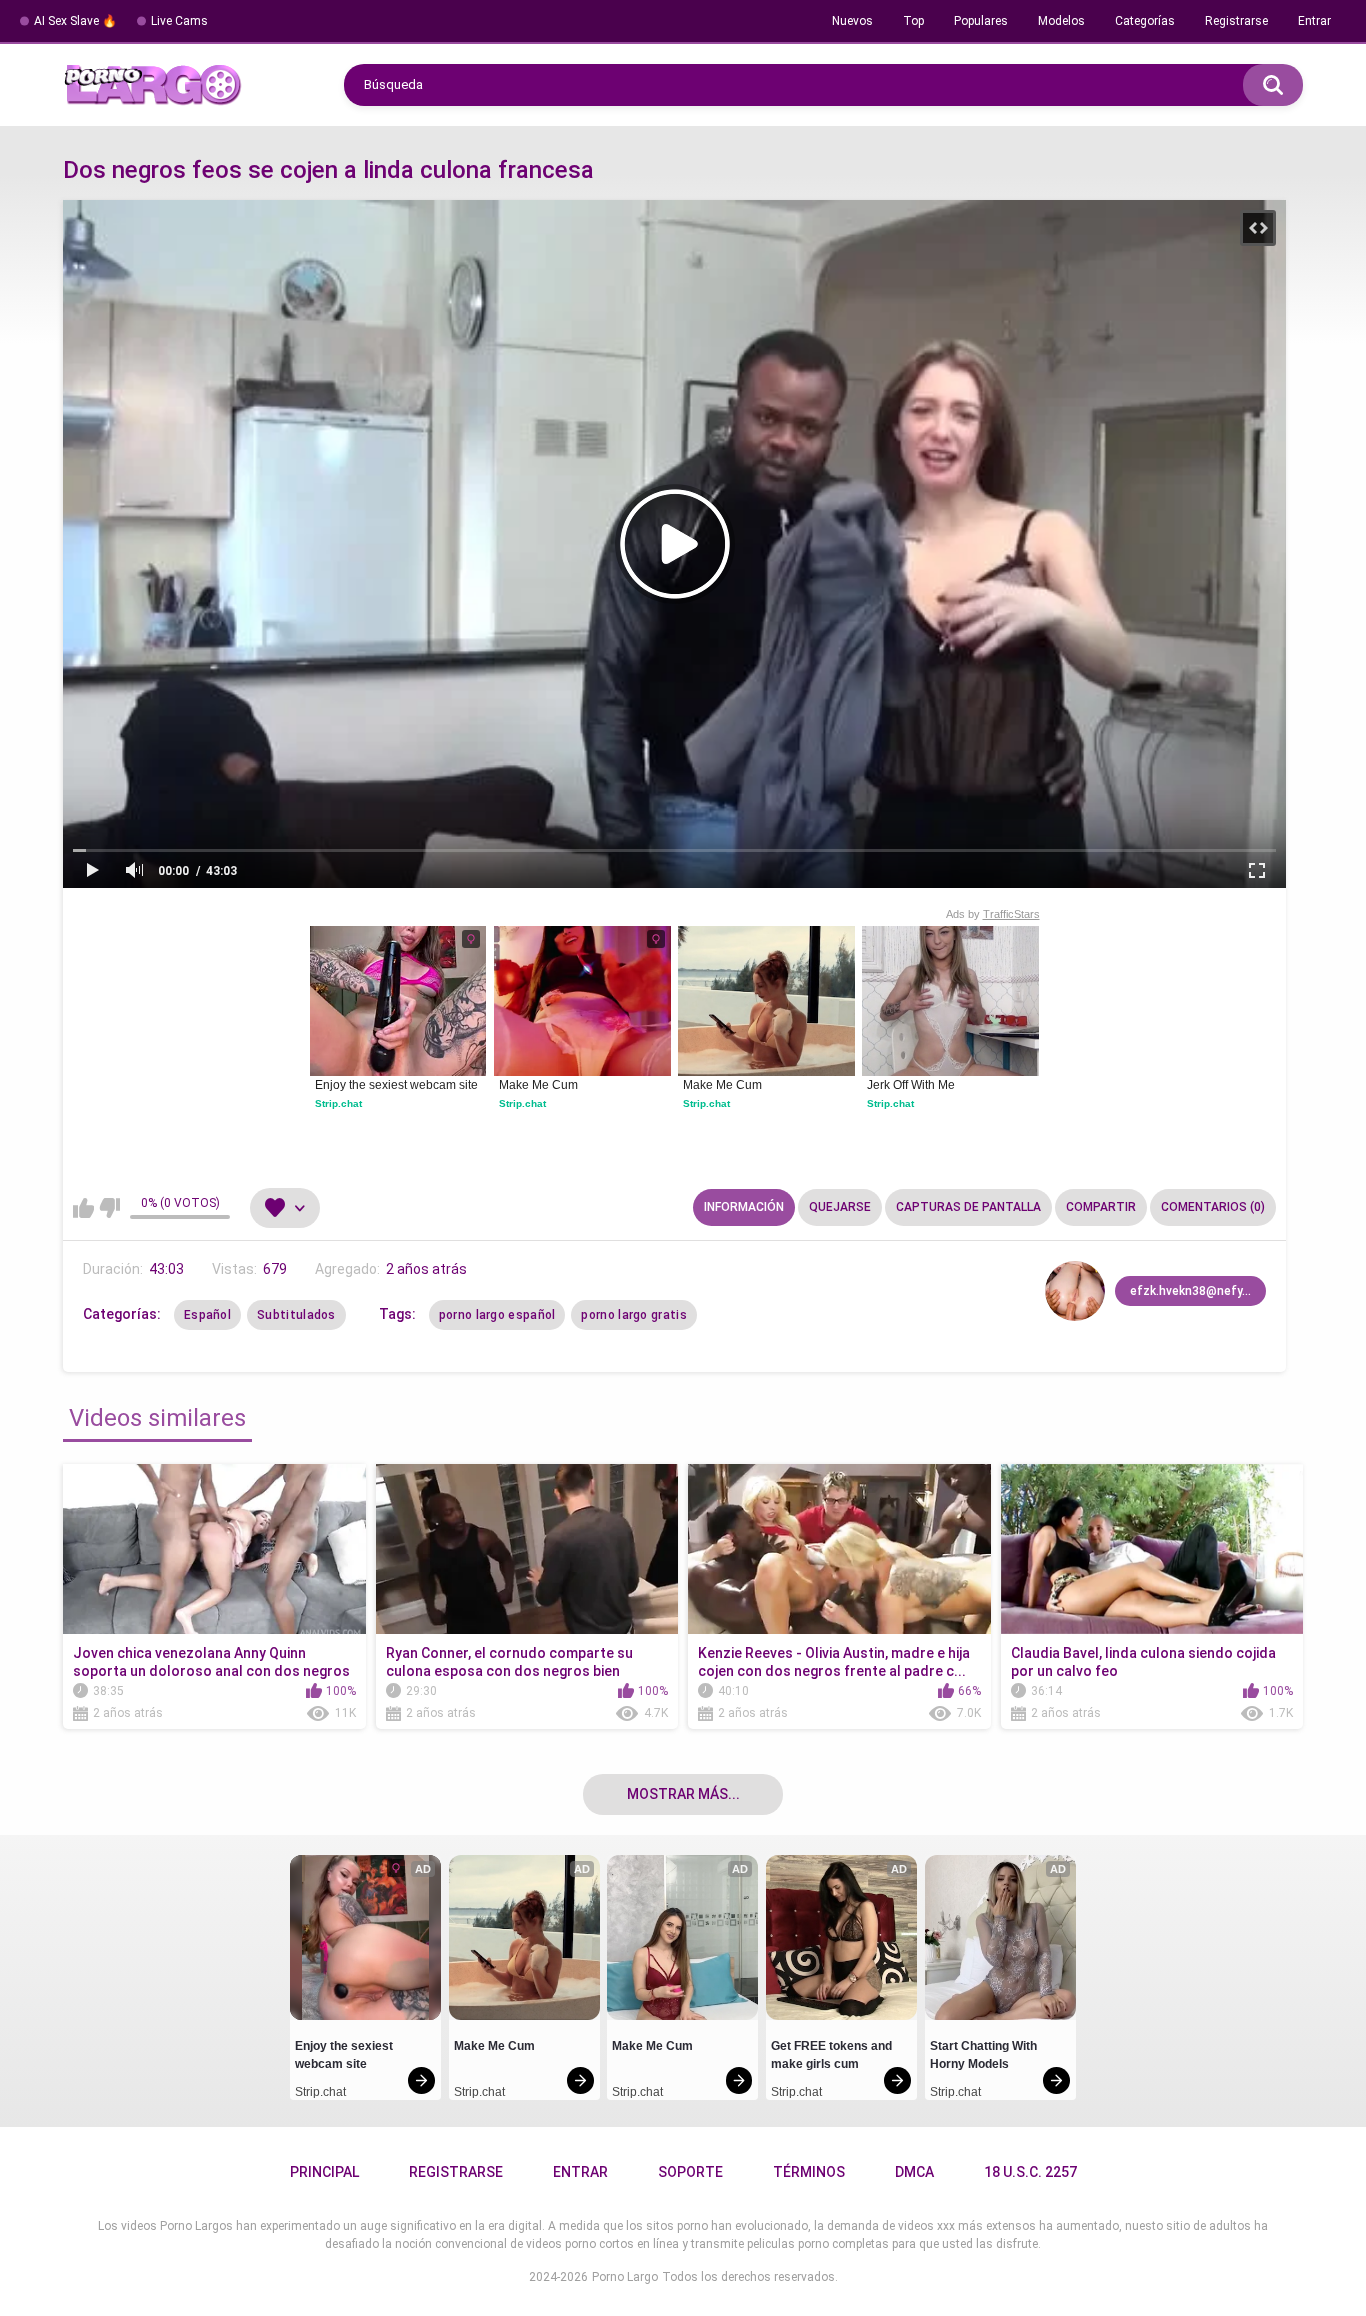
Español (207, 1315)
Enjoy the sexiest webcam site (396, 1085)
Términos (809, 2172)
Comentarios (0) (1213, 1207)
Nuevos (852, 21)
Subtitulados (296, 1315)
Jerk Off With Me (911, 1085)
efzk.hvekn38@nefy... (1190, 1291)
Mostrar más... (683, 1794)
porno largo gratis (633, 1315)
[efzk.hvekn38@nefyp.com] (1075, 1291)
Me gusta (83, 1208)
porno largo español (497, 1315)
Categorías (1145, 21)
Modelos (1061, 21)
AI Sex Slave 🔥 (75, 21)
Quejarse (840, 1207)
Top (913, 21)
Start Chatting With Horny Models (985, 2055)
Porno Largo (625, 2277)
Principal (324, 2172)
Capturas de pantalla (968, 1207)
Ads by (993, 914)
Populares (981, 21)
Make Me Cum (538, 1085)
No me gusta (109, 1208)
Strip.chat (338, 1103)
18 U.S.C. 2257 (1030, 2172)
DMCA (914, 2172)
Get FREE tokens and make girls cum (833, 2055)
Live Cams (179, 21)
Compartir (1101, 1207)
